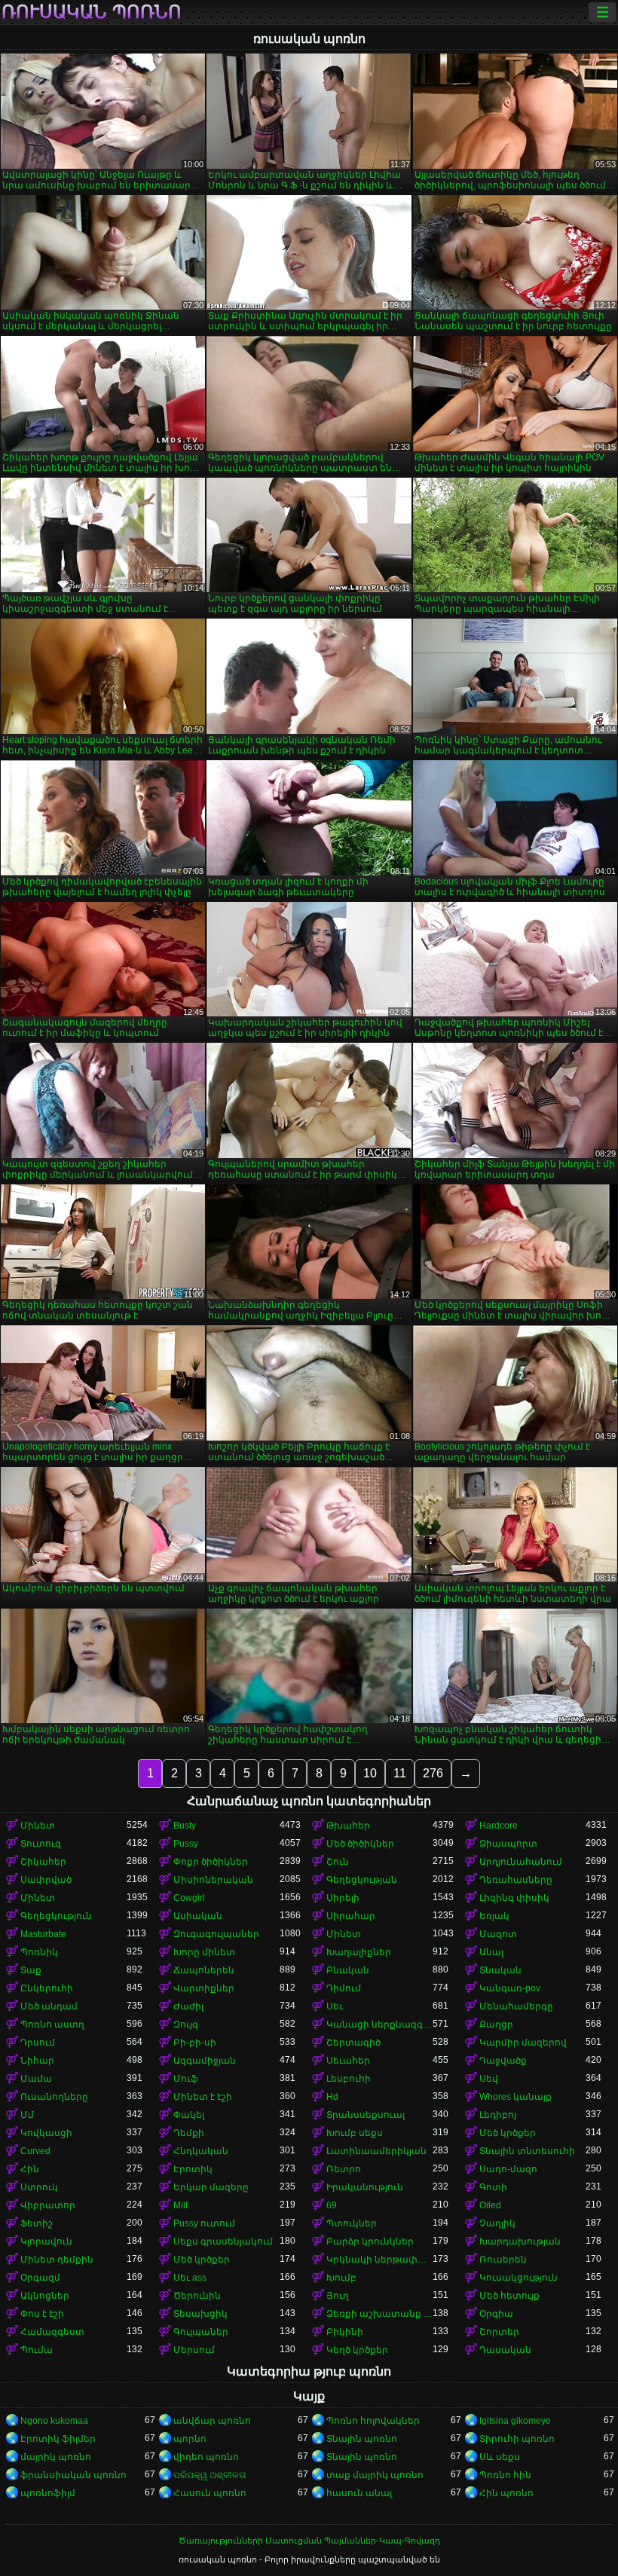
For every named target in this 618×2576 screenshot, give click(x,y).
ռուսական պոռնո (92, 12)
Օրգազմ (40, 2278)
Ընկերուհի (47, 1988)
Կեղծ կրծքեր (357, 2350)
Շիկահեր (43, 1862)
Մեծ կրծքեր (508, 2133)
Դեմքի (189, 2133)
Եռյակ (494, 1916)
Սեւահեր (348, 2061)
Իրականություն (365, 2187)
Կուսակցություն (519, 2278)
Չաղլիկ (497, 2223)
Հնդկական (201, 2151)
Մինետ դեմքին (57, 2260)
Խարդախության (520, 2241)
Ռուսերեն (503, 2260)
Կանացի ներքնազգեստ (379, 2024)
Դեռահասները (516, 1880)
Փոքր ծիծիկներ (211, 1862)
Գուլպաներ (201, 2332)
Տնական (500, 1970)
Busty (185, 1826)
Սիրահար (351, 1916)
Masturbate (43, 1934)
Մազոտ (498, 1934)
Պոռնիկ (39, 1952)
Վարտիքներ (204, 1988)
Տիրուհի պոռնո (517, 2439)
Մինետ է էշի (203, 2097)
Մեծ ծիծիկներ (360, 1844)
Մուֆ (186, 2079)
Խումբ (341, 2278)
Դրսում (38, 2043)
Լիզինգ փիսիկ (514, 1898)
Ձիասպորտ (508, 1844)
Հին (30, 2169)
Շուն (338, 1862)
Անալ (491, 1952)
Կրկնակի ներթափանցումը (379, 2260)
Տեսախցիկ (200, 2314)
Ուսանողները (54, 2097)
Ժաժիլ (188, 2006)
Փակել (189, 2115)
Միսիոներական (213, 1880)
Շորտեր (499, 2332)
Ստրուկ (39, 2187)
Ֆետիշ (37, 2223)
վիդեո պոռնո (206, 2457)
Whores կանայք (516, 2097)
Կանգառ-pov (510, 1988)
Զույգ (186, 2024)
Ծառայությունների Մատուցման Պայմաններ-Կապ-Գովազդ (309, 2541)
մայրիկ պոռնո (56, 2457)
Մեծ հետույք (509, 2296)
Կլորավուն (46, 2241)
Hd (332, 2097)
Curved (35, 2151)
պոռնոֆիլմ (48, 2493)
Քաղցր (496, 2024)
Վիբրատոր (48, 2205)
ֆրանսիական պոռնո (73, 2475)
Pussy (186, 1844)
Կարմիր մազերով (523, 2043)
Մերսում (194, 2350)
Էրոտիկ (193, 2169)
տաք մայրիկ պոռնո (375, 2475)
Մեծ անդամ (49, 2006)
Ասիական (198, 1916)
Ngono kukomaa (54, 2421)
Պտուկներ (352, 2223)
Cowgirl (189, 1898)
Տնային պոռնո (362, 2439)
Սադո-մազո (508, 2169)
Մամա (36, 2079)
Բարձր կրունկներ (370, 2241)
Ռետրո (344, 2169)
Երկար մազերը (211, 2187)
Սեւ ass (190, 2278)
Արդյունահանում (521, 1862)
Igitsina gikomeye (515, 2421)
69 (332, 2205)
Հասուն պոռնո (210, 2493)
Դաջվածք (503, 2061)
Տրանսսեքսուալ (366, 2115)
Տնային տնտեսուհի (527, 2151)
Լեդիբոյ (498, 2115)
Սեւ (335, 2006)
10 (370, 1773)
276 (433, 1773)
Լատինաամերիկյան (376, 2151)
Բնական (348, 1970)
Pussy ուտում (204, 2223)
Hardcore (499, 1826)
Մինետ (38, 1826)
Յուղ (338, 2296)
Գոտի (493, 2187)
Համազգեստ (52, 2332)
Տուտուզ (41, 1844)
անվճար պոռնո (212, 2421)
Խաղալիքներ (359, 1952)
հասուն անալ (359, 2493)
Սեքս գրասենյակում (223, 2241)
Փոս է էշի (42, 2314)
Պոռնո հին (505, 2475)
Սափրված (46, 1880)
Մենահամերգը (516, 2006)
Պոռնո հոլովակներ (373, 2421)
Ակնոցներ (45, 2296)
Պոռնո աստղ (52, 2024)
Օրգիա (496, 2314)
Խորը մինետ (204, 1952)
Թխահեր (348, 1826)
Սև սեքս (500, 2457)
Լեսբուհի (349, 2079)
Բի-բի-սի (195, 2043)
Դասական (505, 2350)
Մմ (27, 2115)
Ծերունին (197, 2296)
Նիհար (37, 2061)
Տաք (31, 1970)
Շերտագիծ (353, 2043)
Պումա (37, 2350)
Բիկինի (345, 2332)
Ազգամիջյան (205, 2061)
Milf (181, 2205)
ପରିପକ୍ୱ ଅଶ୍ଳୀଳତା (210, 2475)
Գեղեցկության (362, 1880)
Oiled (490, 2205)
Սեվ (489, 2079)
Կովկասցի (46, 2133)
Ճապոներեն (204, 1970)
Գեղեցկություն (56, 1916)
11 (400, 1773)
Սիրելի (343, 1898)
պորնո (190, 2439)
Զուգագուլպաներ (216, 1934)
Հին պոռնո (506, 2493)
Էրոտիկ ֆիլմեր (58, 2439)
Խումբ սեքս (355, 2133)
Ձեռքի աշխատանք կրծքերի (379, 2314)
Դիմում (344, 1988)
